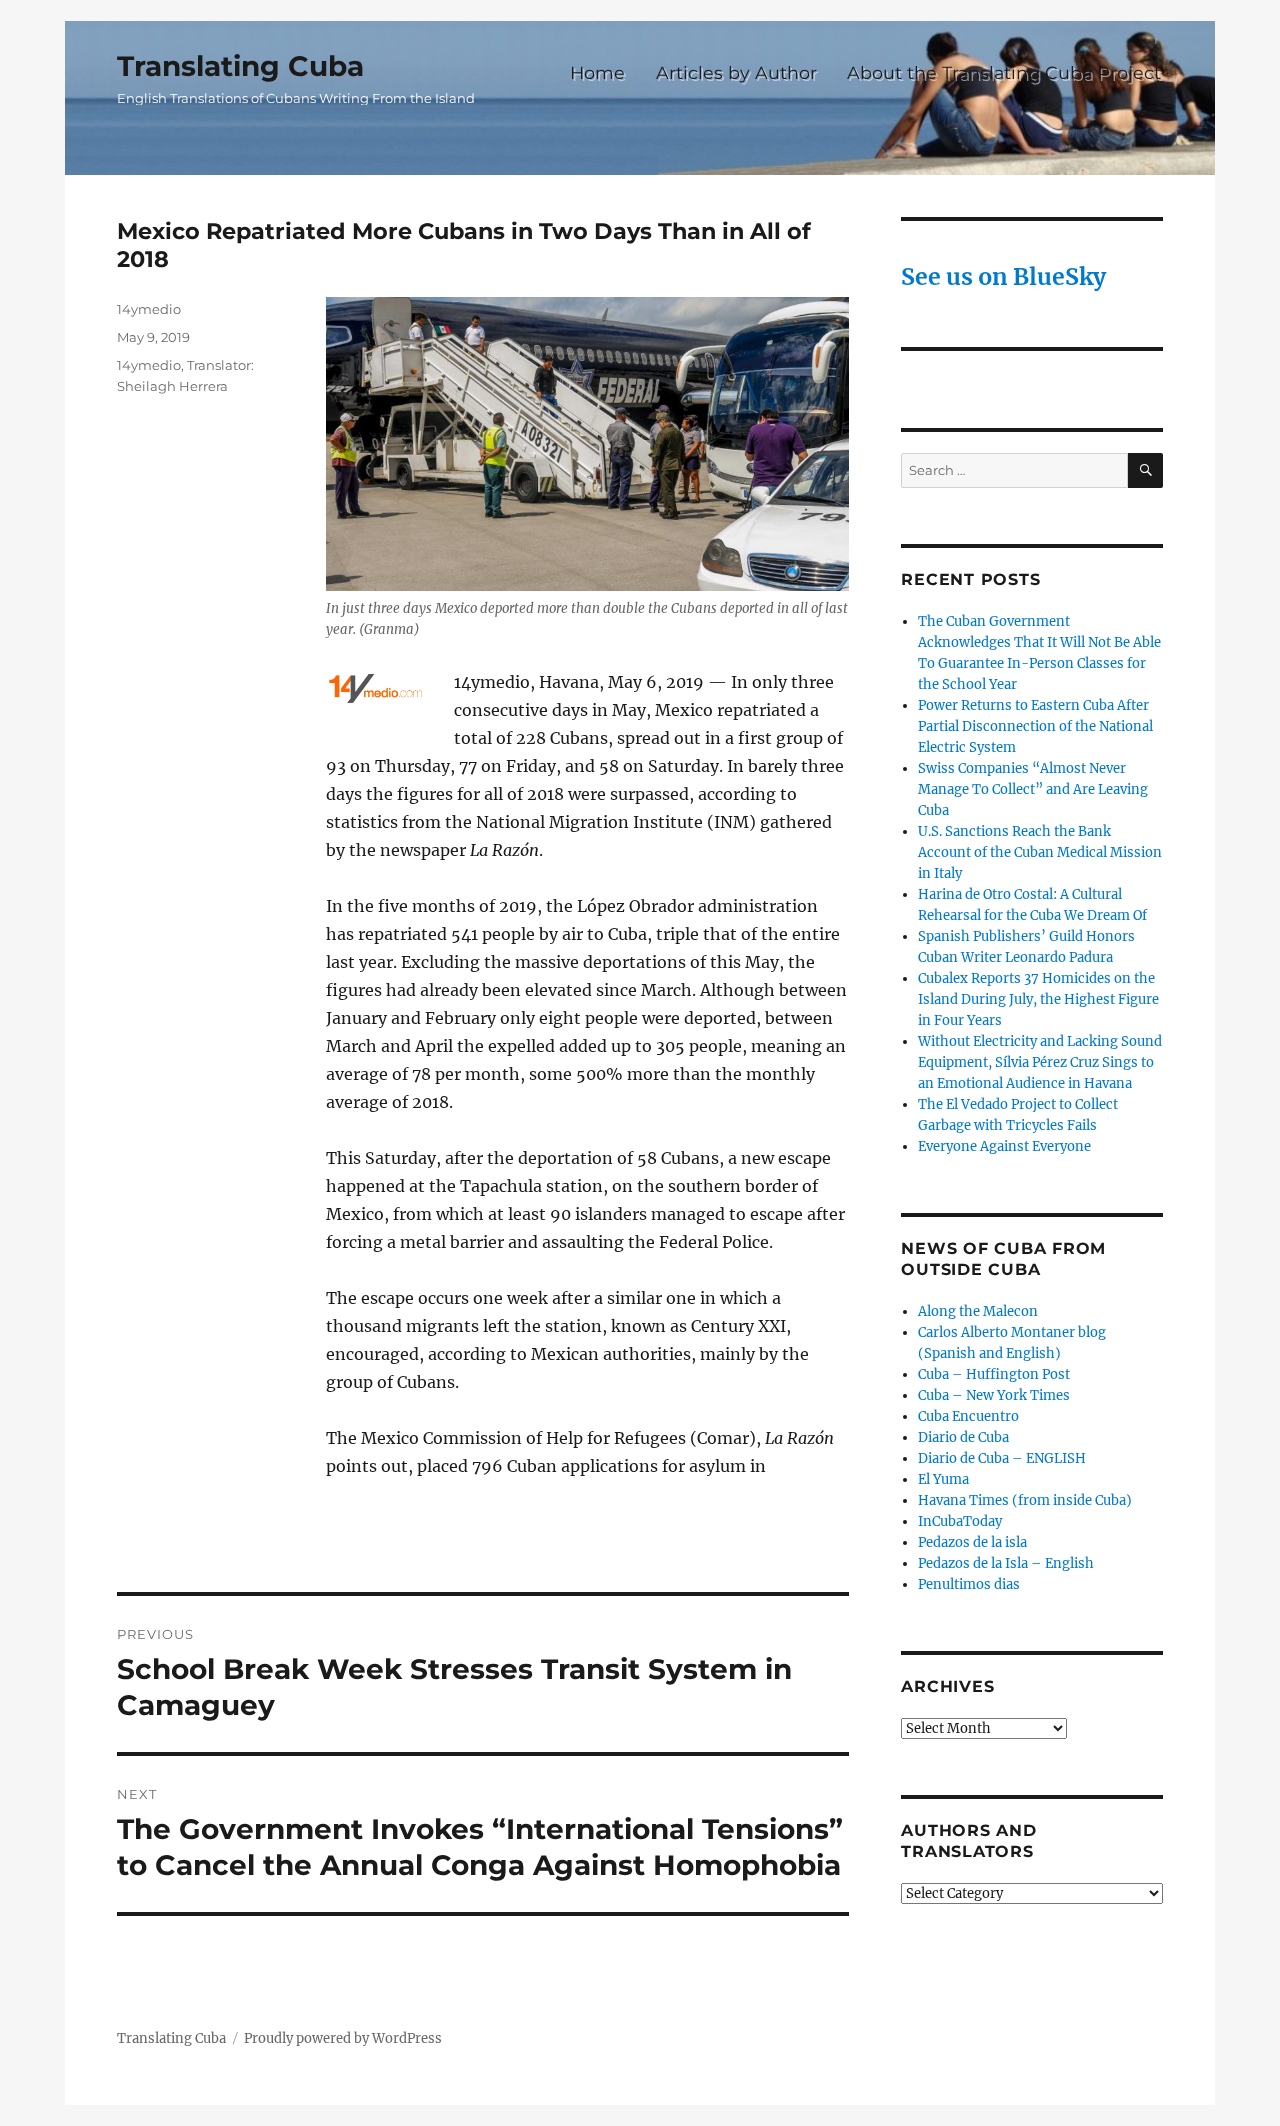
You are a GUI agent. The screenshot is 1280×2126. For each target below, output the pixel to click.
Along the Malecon (978, 1311)
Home (597, 72)
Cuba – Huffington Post (994, 1374)
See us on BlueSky (1003, 276)
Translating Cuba (240, 66)
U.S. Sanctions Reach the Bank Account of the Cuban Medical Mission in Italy (1040, 852)
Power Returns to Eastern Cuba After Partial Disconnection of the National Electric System (1035, 726)
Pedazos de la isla (972, 1542)
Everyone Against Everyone (1004, 1146)
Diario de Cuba (963, 1437)
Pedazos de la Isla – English (1006, 1563)
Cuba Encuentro (968, 1416)
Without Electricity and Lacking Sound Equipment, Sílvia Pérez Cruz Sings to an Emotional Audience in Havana (1040, 1062)
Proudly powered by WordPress (343, 2038)
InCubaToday (960, 1521)
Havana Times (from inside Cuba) (1025, 1500)
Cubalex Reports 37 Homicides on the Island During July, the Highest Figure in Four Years (1038, 999)
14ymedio (149, 309)
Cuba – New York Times (994, 1395)
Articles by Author (736, 72)
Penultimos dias (969, 1584)
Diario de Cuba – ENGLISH (1002, 1458)
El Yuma (943, 1479)
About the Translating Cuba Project (1004, 72)
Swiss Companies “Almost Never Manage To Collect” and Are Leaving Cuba (1033, 789)
